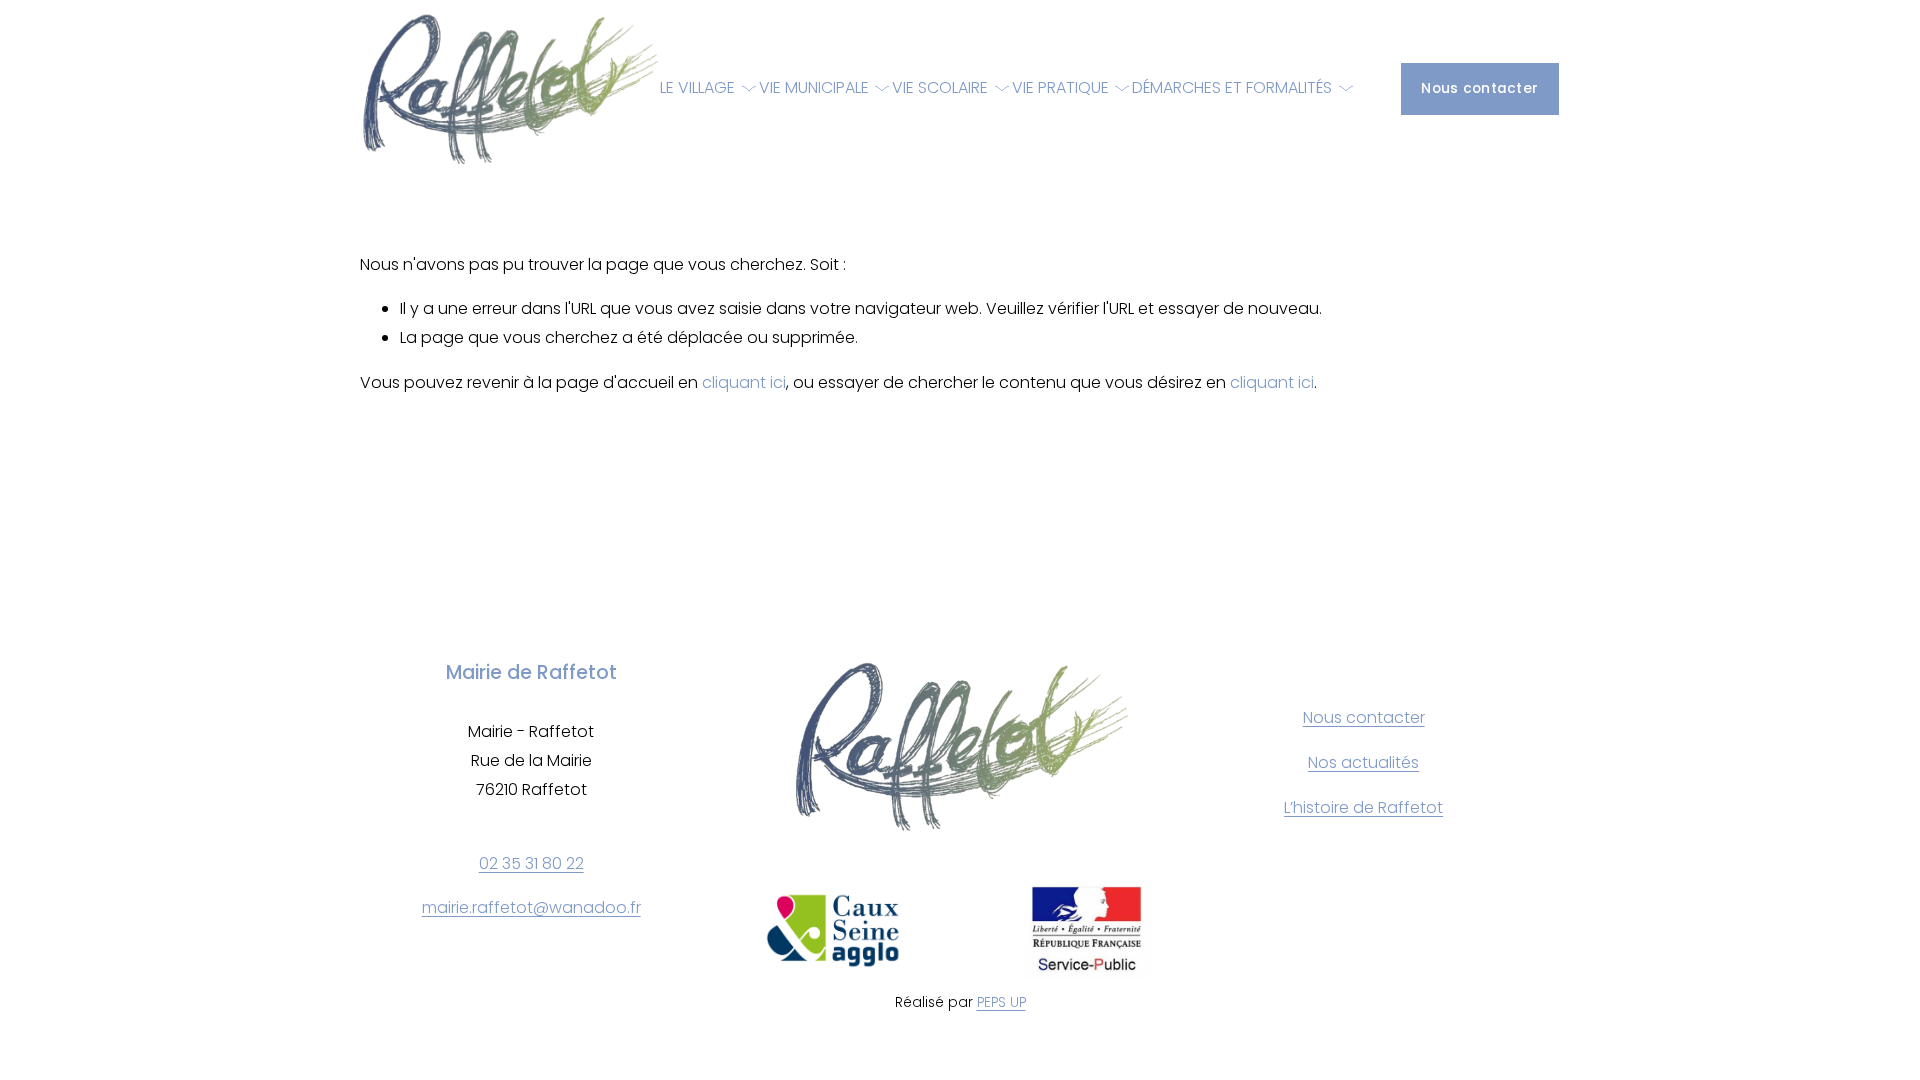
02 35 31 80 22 (531, 863)
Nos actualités (1363, 762)
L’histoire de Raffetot (1363, 807)
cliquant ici (744, 382)
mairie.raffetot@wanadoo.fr (531, 907)
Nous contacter (1479, 88)
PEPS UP (1001, 1002)
